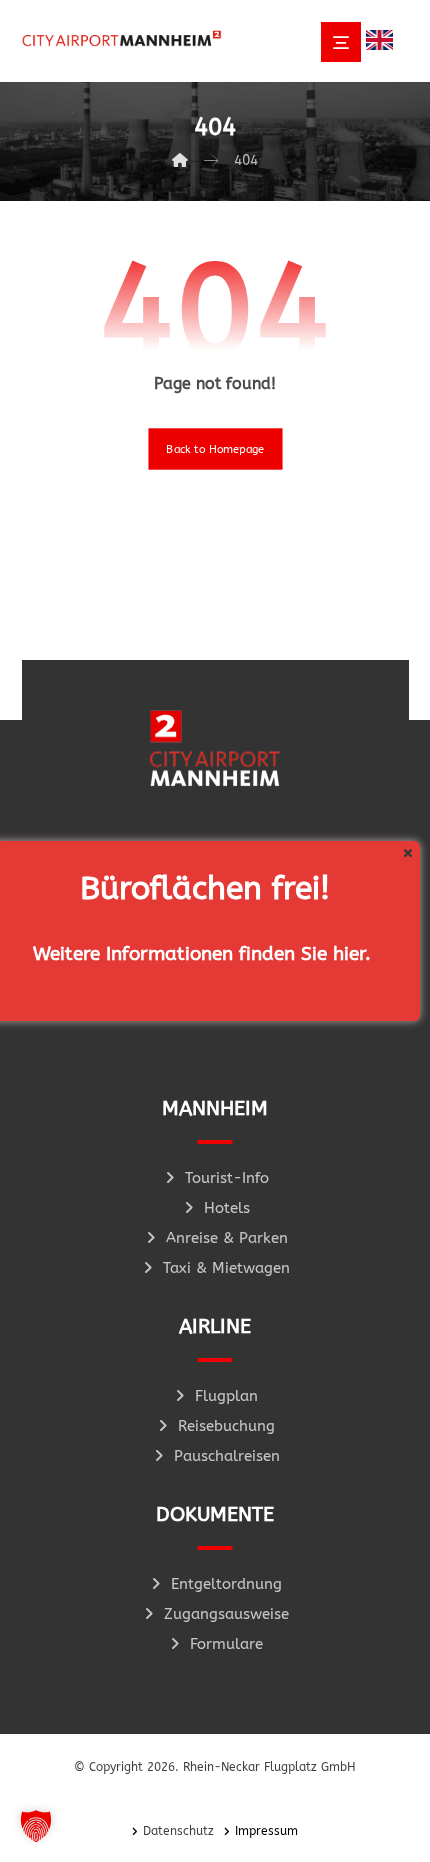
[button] (36, 1826)
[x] (407, 853)
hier (349, 954)
